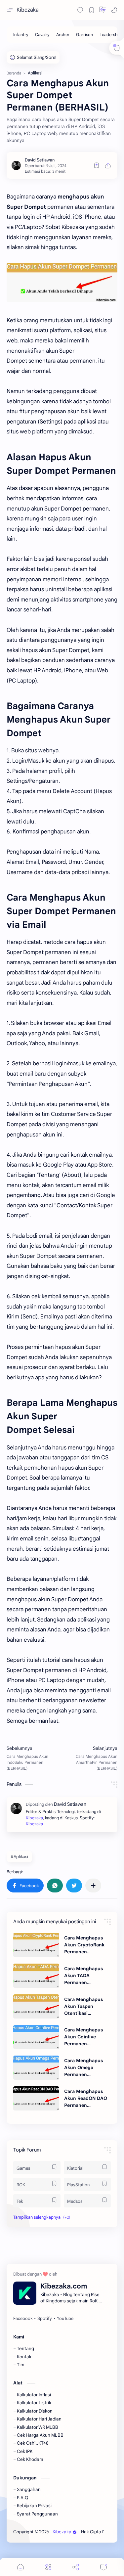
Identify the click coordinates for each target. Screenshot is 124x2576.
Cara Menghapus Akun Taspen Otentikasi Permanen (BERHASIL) (83, 2007)
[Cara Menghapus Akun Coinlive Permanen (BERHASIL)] (36, 2037)
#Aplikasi (19, 1857)
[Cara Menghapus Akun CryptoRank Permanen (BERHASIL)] (36, 1945)
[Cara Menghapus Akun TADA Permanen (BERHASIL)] (36, 1976)
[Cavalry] (42, 35)
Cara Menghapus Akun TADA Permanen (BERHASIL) (83, 1976)
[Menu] (48, 2567)
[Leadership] (110, 35)
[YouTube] (65, 2319)
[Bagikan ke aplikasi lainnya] (93, 1886)
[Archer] (63, 35)
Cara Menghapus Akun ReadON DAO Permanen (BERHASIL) (86, 2099)
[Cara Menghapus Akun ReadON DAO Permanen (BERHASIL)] (36, 2098)
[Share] (76, 2567)
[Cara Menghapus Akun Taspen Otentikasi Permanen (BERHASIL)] (36, 2006)
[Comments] (103, 2567)
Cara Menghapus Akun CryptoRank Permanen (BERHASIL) (84, 1945)
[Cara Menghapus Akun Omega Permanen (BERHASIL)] (36, 2068)
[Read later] (97, 165)
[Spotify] (45, 2319)
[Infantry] (21, 35)
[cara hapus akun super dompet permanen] (62, 282)
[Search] (80, 10)
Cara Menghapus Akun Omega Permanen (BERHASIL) (83, 2068)
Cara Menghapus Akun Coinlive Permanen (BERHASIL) (83, 2037)
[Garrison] (84, 35)
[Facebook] (23, 2319)
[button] (103, 10)
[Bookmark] (92, 10)
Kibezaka (28, 10)
